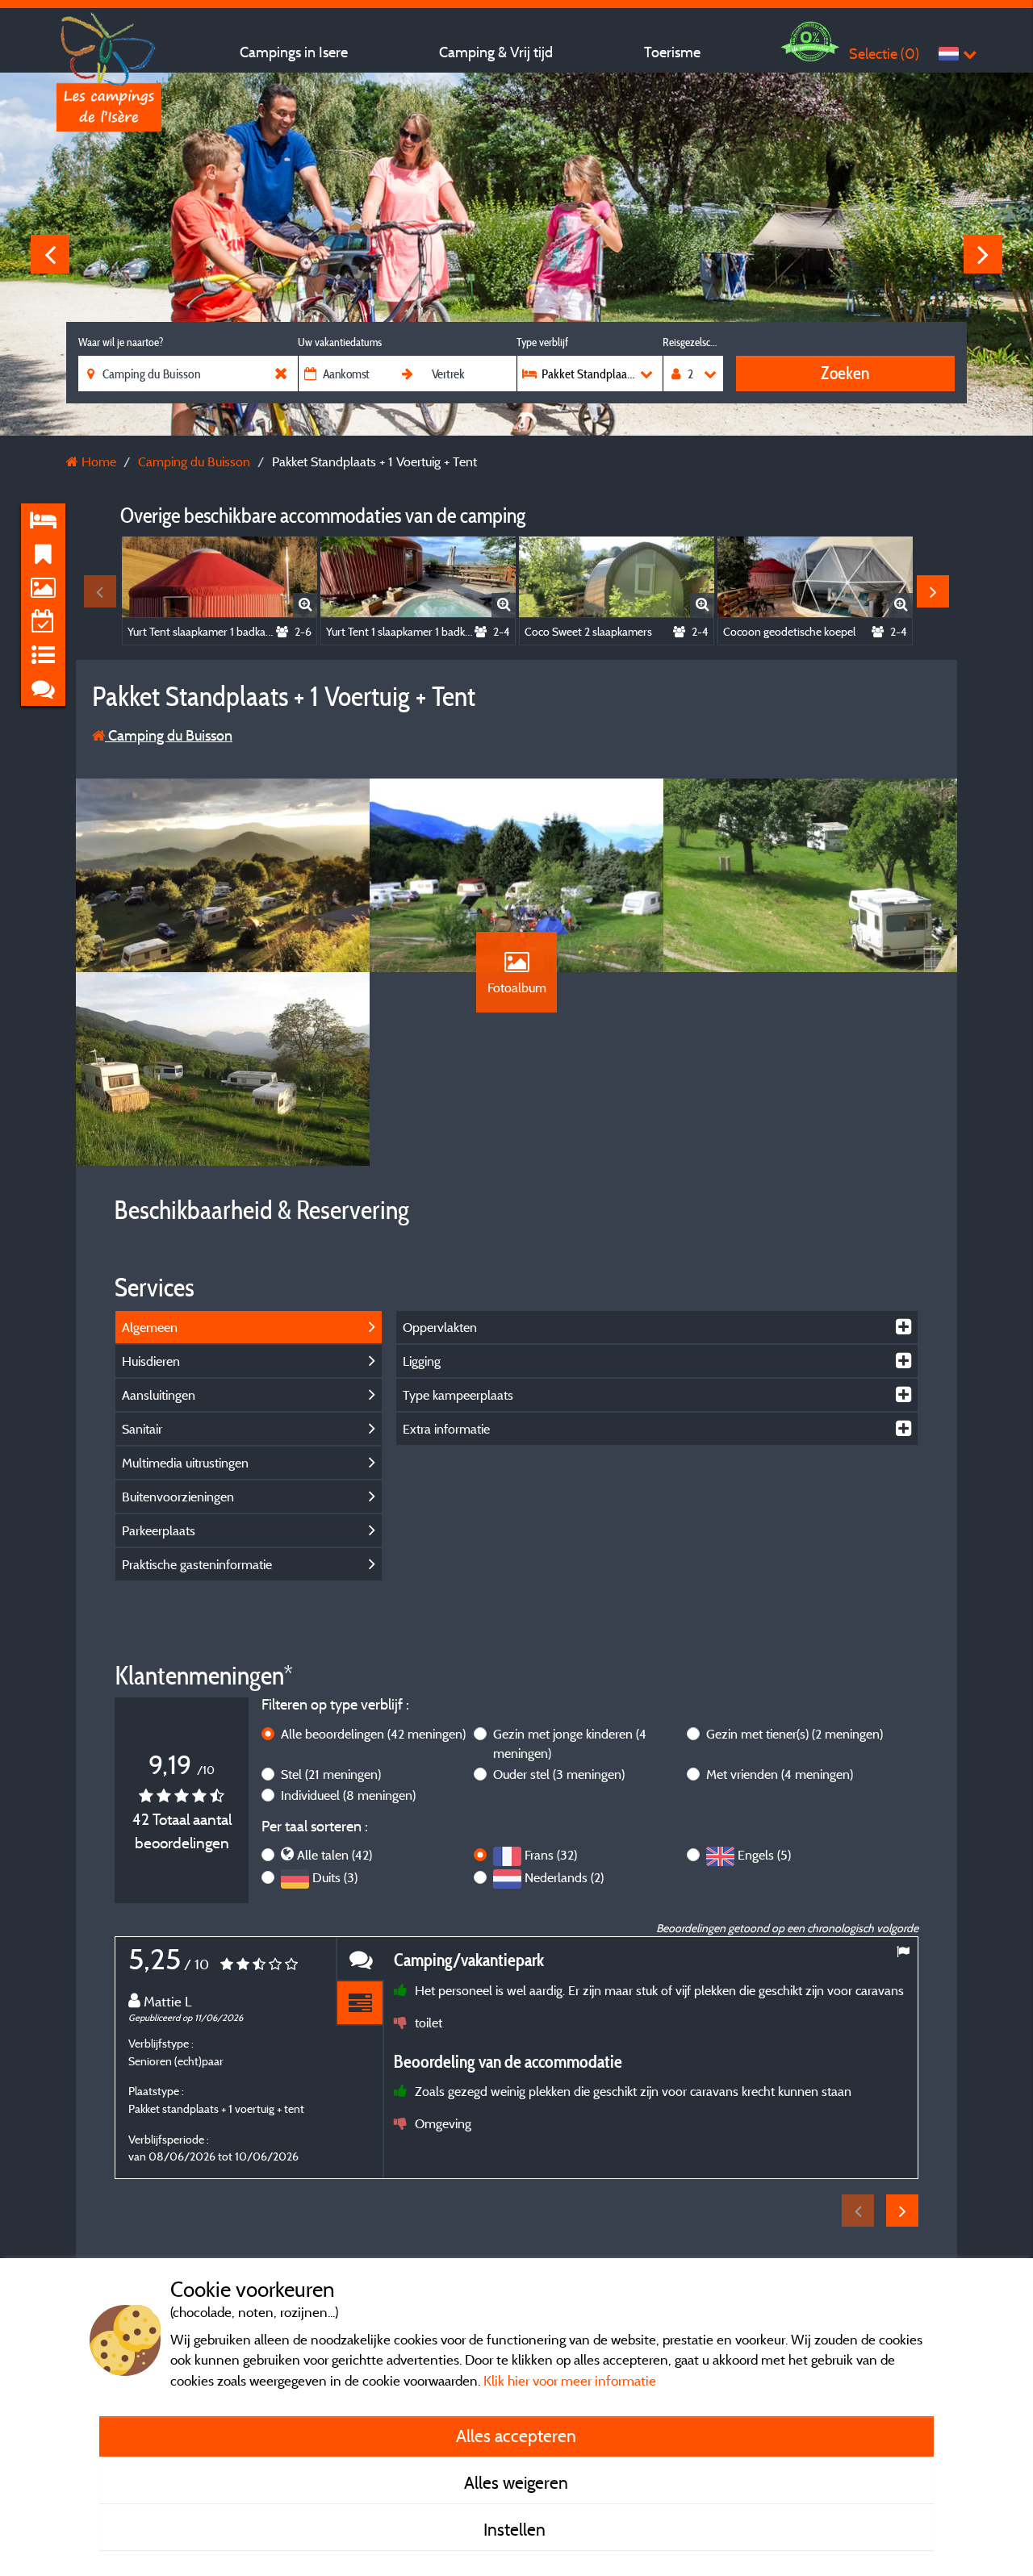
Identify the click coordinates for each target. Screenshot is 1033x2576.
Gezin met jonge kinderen (570, 1743)
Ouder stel (559, 1774)
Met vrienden (780, 1774)
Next (983, 254)
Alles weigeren (516, 2482)
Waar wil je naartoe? (121, 342)
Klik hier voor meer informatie (570, 2380)
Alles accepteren (516, 2436)
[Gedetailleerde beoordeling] (360, 2004)
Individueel (348, 1795)
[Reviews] (360, 1959)
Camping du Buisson (169, 735)
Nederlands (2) (564, 1877)
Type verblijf (542, 342)
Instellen (516, 2529)
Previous (50, 254)
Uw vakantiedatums (340, 342)
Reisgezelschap (693, 342)
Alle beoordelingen (373, 1734)
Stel (331, 1774)
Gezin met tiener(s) (795, 1734)
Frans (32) (551, 1855)
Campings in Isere (294, 52)
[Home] (109, 44)
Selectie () (884, 54)
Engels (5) (764, 1855)
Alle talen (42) (335, 1855)
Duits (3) (335, 1877)
